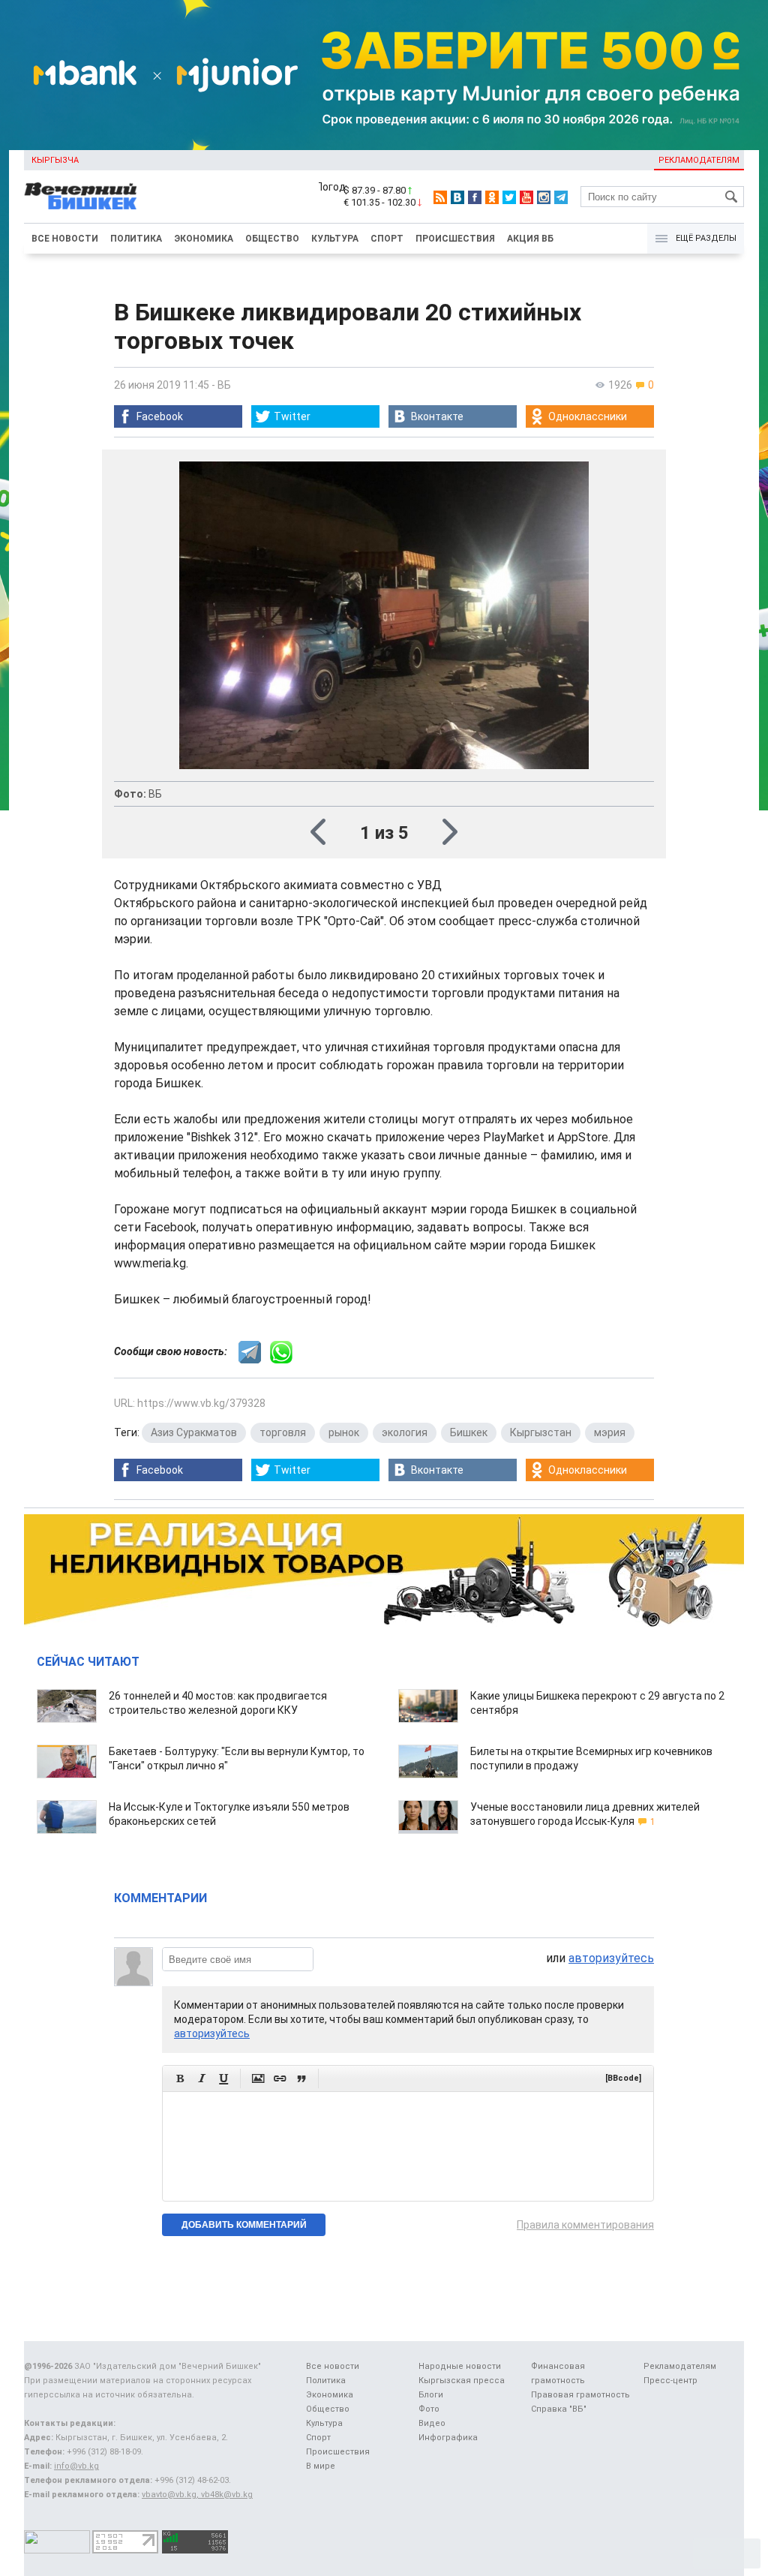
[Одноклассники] (492, 197)
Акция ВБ (530, 239)
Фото (429, 2409)
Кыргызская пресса (462, 2381)
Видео (432, 2423)
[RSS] (440, 197)
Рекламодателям (699, 160)
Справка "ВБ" (559, 2409)
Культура (335, 239)
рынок (344, 1432)
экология (405, 1432)
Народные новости (460, 2366)
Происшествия (455, 239)
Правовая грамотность (580, 2395)
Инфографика (448, 2438)
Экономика (204, 239)
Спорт (387, 239)
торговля (283, 1432)
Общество (272, 239)
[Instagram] (544, 197)
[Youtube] (526, 197)
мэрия (610, 1432)
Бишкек (469, 1432)
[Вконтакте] (457, 197)
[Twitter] (509, 197)
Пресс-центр (670, 2381)
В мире (321, 2466)
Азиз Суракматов (194, 1432)
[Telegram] (561, 197)
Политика (136, 239)
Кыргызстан (541, 1432)
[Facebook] (475, 197)
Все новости (65, 239)
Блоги (431, 2395)
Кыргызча (55, 160)
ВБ (224, 385)
